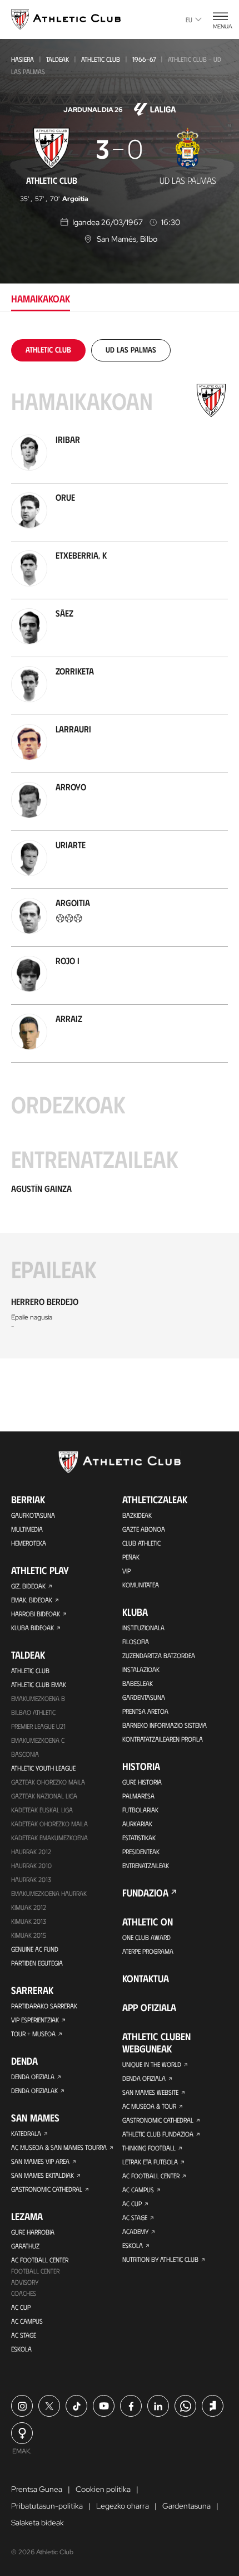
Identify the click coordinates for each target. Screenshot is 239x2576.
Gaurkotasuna (33, 1515)
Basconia (25, 1754)
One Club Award (146, 1937)
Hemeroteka (29, 1543)
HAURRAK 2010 (31, 1865)
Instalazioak (141, 1669)
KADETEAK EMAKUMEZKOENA (49, 1837)
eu (189, 19)
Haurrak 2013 (31, 1879)
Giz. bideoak (28, 1586)
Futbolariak (140, 1810)
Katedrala (26, 2133)
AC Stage (24, 2335)
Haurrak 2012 (31, 1851)
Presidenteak (141, 1851)
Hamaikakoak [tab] (41, 299)
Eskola (21, 2349)
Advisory (25, 2282)
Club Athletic (141, 1543)
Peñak (131, 1557)
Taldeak (58, 59)
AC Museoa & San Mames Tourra (59, 2147)
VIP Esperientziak (35, 2020)
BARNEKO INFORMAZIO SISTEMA (165, 1725)
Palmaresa (138, 1796)
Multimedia (27, 1529)
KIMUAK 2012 (29, 1907)
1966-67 (144, 59)
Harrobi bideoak (36, 1614)
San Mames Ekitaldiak (43, 2175)
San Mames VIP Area (40, 2161)
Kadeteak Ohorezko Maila (49, 1824)
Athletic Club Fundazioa (158, 2134)
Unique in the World (152, 2064)
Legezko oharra (123, 2506)
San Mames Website (150, 2092)
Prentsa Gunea (37, 2489)
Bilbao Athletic (33, 1712)
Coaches (24, 2293)
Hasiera (23, 59)
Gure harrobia (33, 2232)
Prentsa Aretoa (145, 1711)
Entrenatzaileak (146, 1865)
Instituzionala (143, 1627)
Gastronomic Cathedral (47, 2189)
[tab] (48, 350)
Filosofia (136, 1641)
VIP (126, 1571)
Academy (135, 2231)
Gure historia (142, 1782)
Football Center (35, 2271)
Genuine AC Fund (35, 1949)
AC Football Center (40, 2260)
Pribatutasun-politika (47, 2506)
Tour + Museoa (33, 2034)
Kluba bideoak (33, 1627)
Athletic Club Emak (39, 1684)
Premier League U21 (38, 1726)
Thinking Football (149, 2148)
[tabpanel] (120, 849)
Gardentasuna (144, 1697)
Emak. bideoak (32, 1600)
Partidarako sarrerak (44, 2006)
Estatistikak (139, 1837)
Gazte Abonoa (144, 1529)
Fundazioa (145, 1893)
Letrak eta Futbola (150, 2162)
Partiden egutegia (37, 1963)
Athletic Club (101, 59)
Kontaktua (146, 1978)
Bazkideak (137, 1515)
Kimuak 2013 (29, 1921)
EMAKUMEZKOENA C (38, 1740)
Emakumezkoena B (38, 1698)
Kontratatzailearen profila (163, 1739)
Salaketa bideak (38, 2523)
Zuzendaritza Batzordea (159, 1655)
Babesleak (138, 1683)
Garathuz (25, 2246)
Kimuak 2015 (29, 1935)
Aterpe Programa (148, 1951)
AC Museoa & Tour (149, 2106)
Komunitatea (141, 1585)
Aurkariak (137, 1824)
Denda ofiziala (33, 2076)
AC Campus (27, 2321)
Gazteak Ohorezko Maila (48, 1782)
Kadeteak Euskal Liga (42, 1810)
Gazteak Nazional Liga (44, 1796)
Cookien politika (103, 2489)
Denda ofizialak (34, 2090)
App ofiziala (149, 2007)
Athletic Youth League (43, 1768)
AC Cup (21, 2307)
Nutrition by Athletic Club (160, 2259)
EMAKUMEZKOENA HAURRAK (49, 1893)
